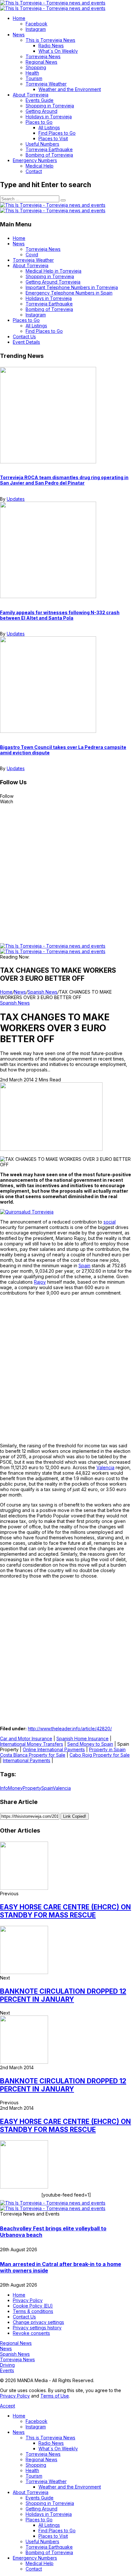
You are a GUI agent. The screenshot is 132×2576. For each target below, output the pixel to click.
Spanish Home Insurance (82, 1739)
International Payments (27, 1760)
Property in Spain (107, 1749)
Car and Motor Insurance (26, 1739)
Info (4, 1788)
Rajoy (40, 1282)
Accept (8, 2406)
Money (15, 1788)
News (20, 992)
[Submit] (63, 200)
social (110, 1222)
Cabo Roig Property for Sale (100, 1755)
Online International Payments (54, 1749)
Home (6, 992)
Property (32, 1788)
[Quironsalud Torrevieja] (27, 1212)
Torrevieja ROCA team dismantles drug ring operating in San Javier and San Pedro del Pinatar (64, 480)
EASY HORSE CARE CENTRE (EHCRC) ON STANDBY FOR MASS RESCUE (66, 1911)
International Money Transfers (32, 1744)
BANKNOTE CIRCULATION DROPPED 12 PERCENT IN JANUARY (63, 1995)
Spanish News (42, 992)
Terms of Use (55, 2396)
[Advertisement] (66, 874)
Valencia (105, 1467)
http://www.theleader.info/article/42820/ (70, 1729)
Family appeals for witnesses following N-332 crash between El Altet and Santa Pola (60, 615)
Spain (84, 1265)
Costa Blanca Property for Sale (33, 1755)
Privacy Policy (15, 2396)
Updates (16, 499)
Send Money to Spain (90, 1744)
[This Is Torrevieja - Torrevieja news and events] (53, 5)
